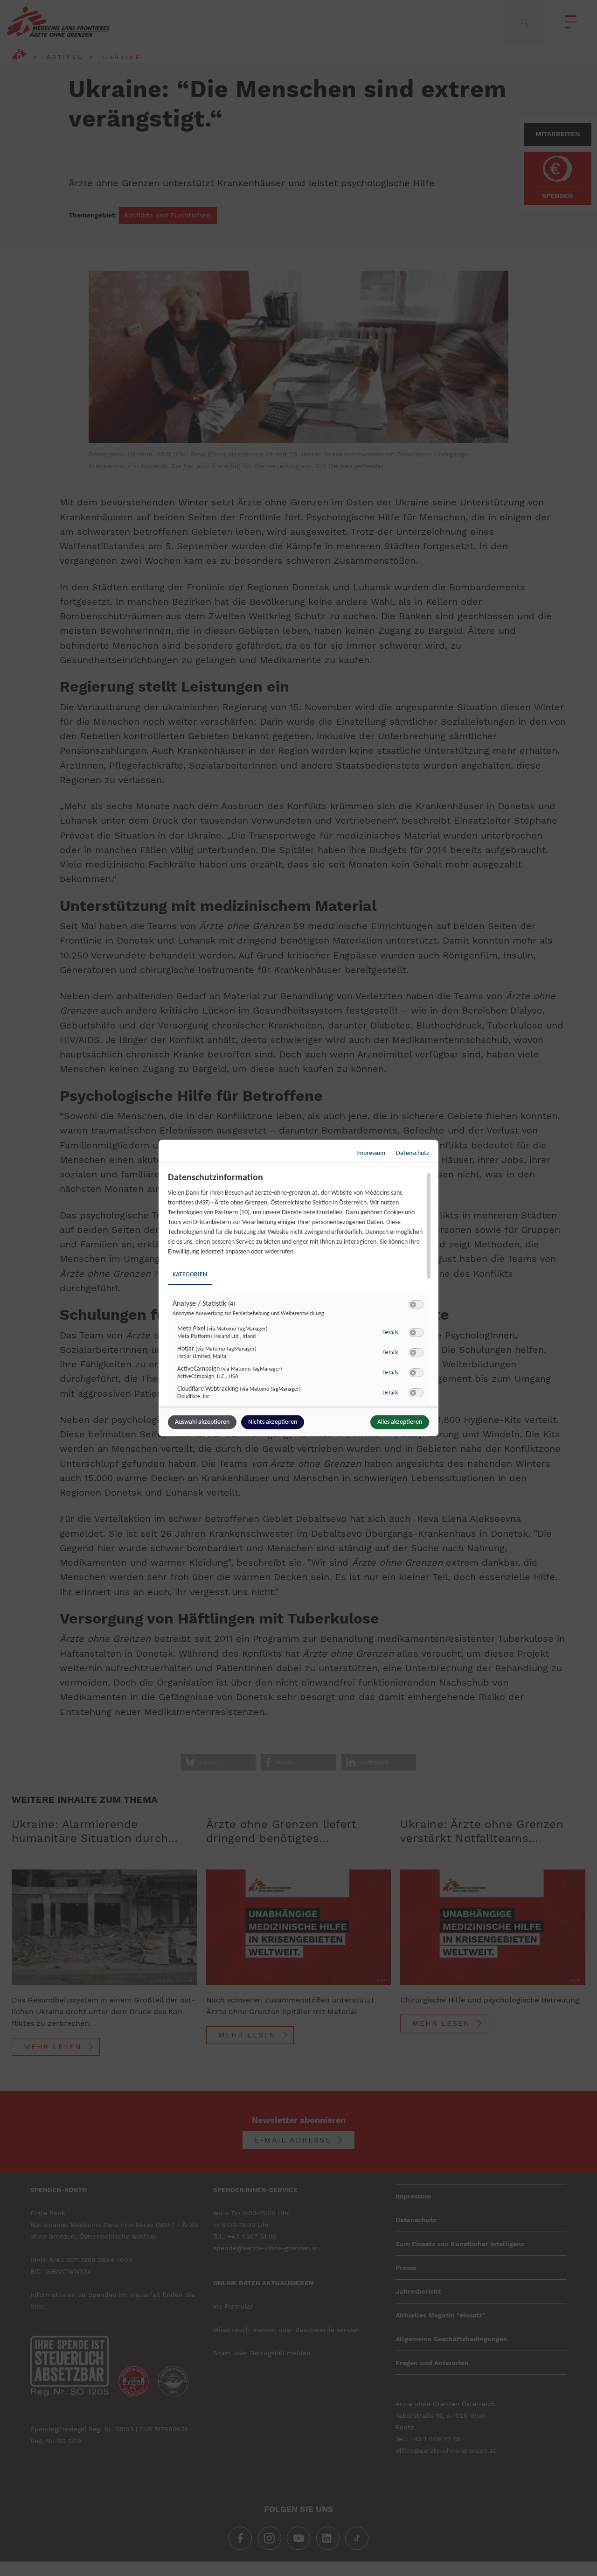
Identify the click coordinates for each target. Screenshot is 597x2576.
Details (390, 1332)
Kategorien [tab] (190, 1275)
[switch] (416, 1305)
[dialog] (298, 1288)
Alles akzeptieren (400, 1422)
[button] (413, 1305)
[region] (300, 1289)
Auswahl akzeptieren (202, 1422)
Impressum (371, 1153)
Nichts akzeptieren (273, 1422)
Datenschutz (413, 1153)
